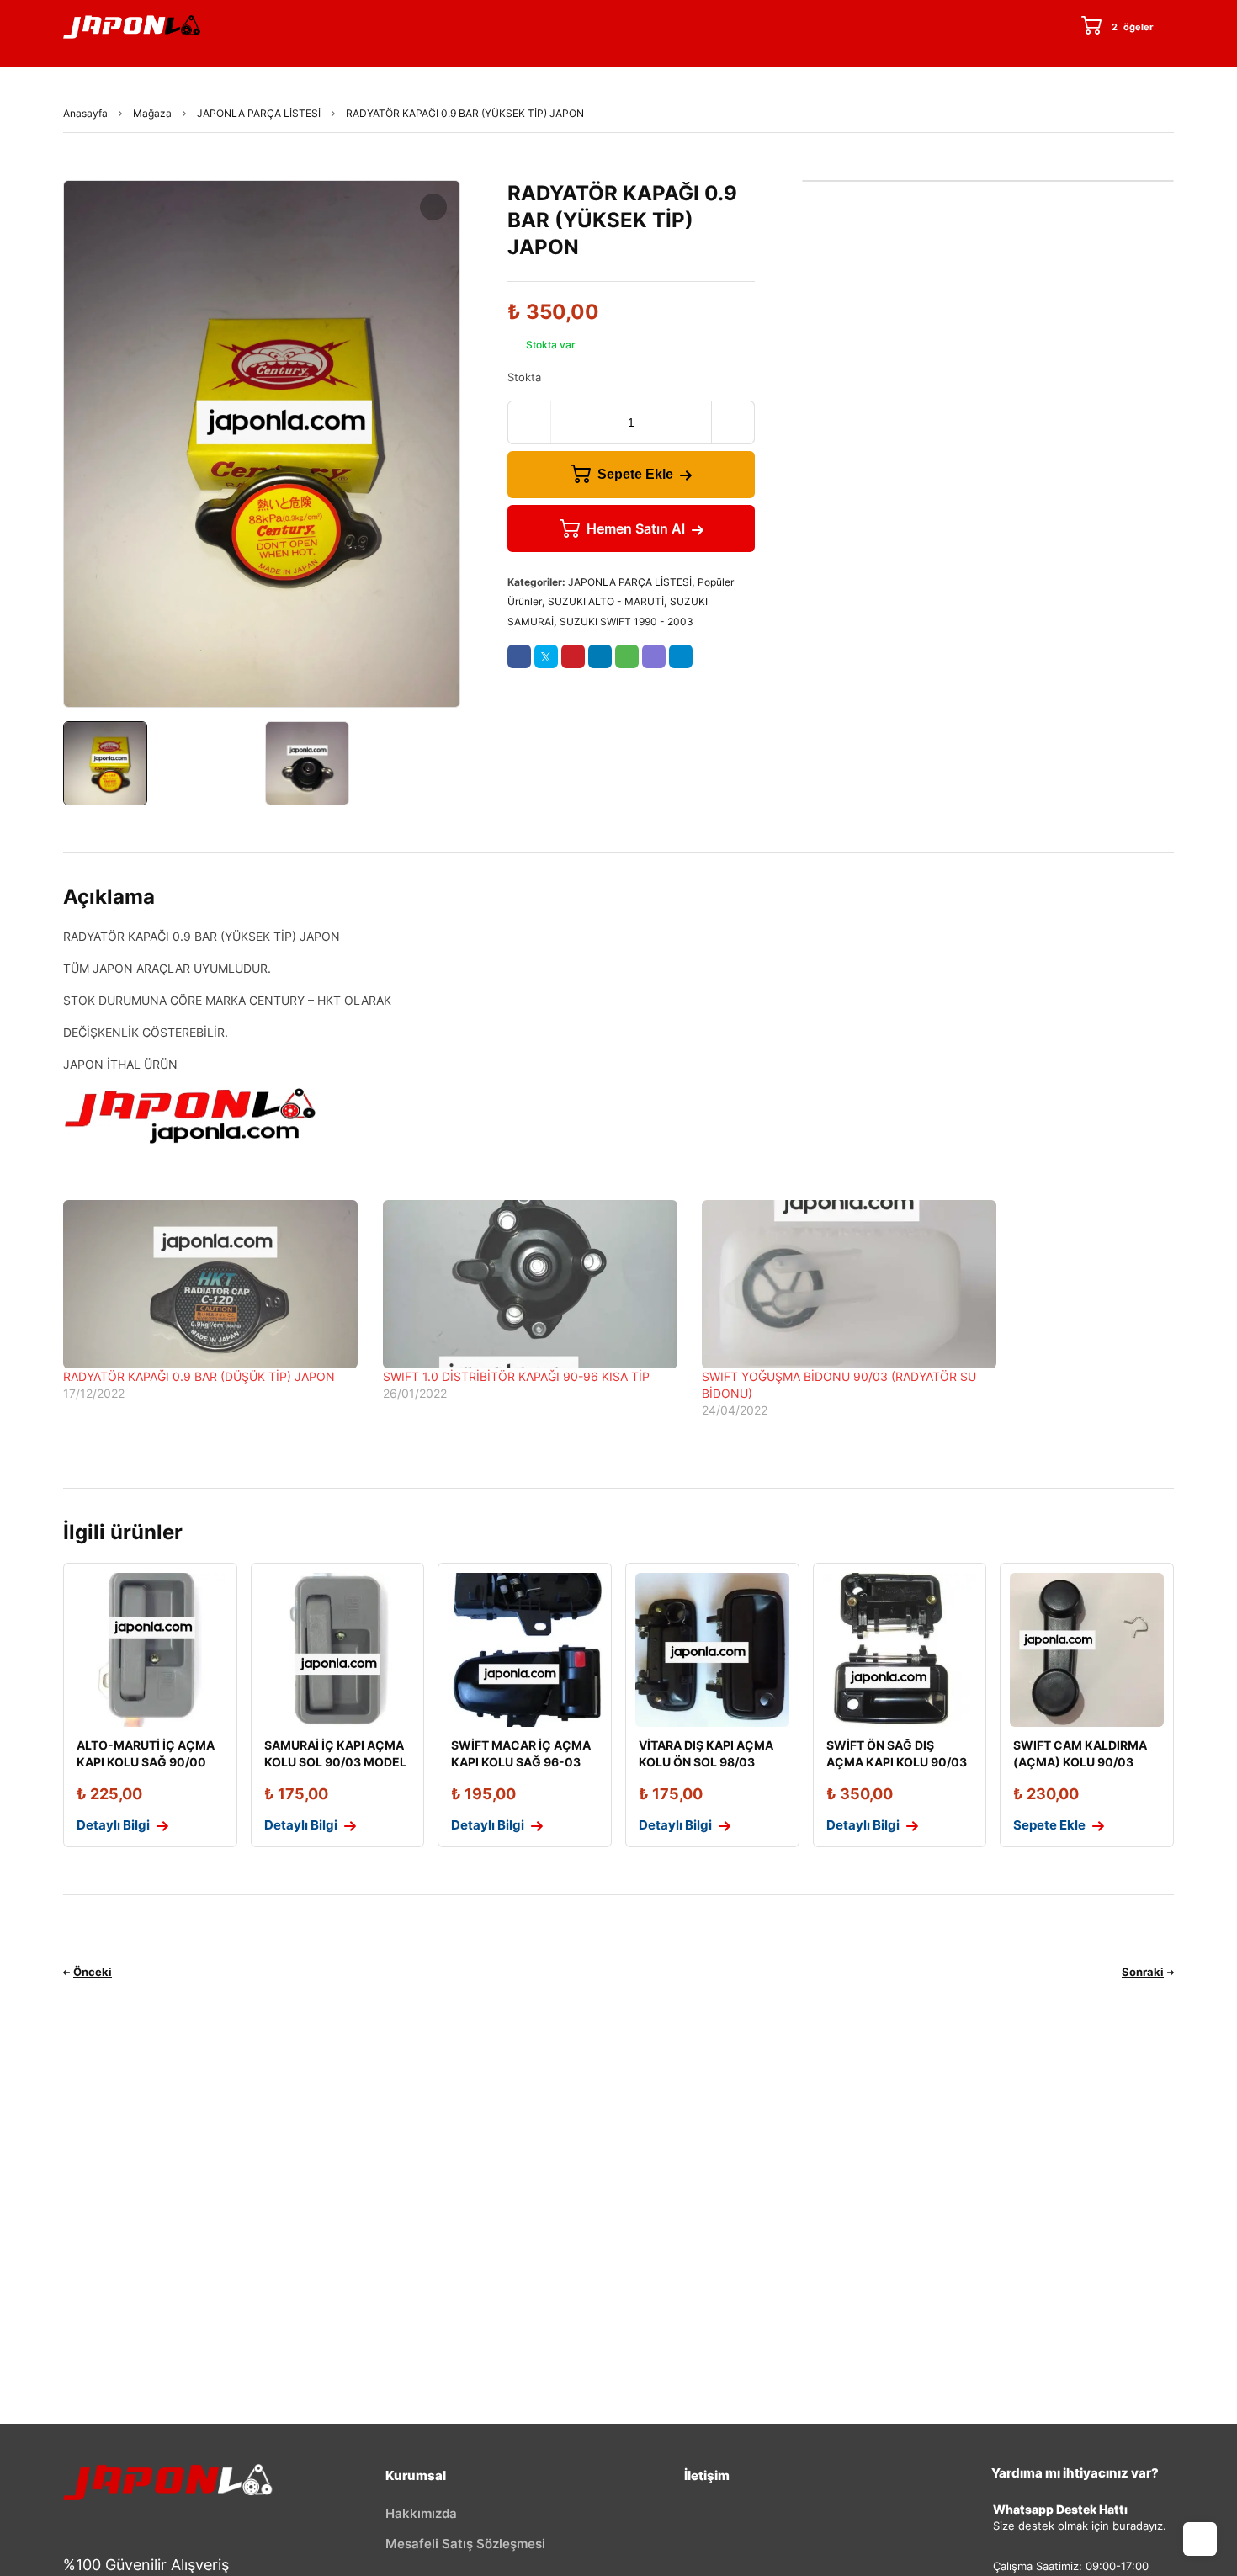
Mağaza (152, 113)
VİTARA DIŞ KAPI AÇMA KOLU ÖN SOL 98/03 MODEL (706, 1762)
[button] (433, 207)
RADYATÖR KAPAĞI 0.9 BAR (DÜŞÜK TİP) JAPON (199, 1376)
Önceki (93, 1972)
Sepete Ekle (635, 474)
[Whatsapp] (277, 2524)
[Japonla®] (132, 27)
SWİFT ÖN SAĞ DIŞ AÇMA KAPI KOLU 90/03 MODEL (897, 1762)
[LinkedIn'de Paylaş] (600, 656)
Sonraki (1143, 1972)
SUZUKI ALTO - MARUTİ (606, 601)
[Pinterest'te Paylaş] (573, 656)
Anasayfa (85, 113)
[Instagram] (172, 2524)
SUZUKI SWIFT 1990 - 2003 (626, 621)
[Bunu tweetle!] (546, 656)
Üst (1200, 2539)
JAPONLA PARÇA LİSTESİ (259, 113)
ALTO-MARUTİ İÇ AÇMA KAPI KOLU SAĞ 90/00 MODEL (146, 1762)
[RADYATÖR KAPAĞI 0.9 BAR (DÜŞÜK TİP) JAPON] (215, 1284)
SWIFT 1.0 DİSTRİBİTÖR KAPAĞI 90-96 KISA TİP (516, 1376)
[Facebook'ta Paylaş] (519, 656)
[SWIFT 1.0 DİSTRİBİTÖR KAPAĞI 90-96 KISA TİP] (534, 1284)
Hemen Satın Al (636, 528)
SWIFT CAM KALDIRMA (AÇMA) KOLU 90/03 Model (1080, 1762)
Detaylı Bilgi (113, 1825)
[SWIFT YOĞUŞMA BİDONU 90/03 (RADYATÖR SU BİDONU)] (853, 1284)
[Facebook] (66, 2524)
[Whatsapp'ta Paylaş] (627, 656)
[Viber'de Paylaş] (654, 656)
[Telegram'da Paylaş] (681, 656)
